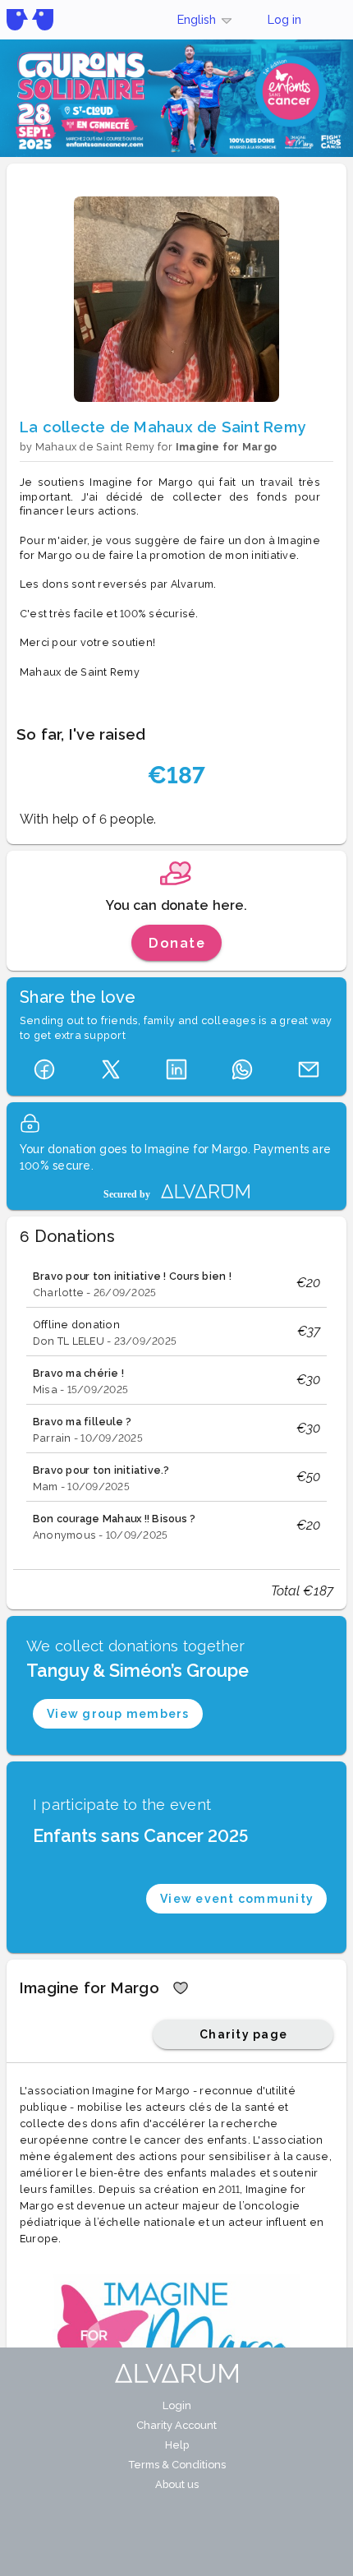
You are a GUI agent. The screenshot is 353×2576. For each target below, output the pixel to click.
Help (177, 2445)
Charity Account (176, 2425)
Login (177, 2405)
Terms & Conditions (177, 2465)
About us (177, 2484)
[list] (176, 1405)
